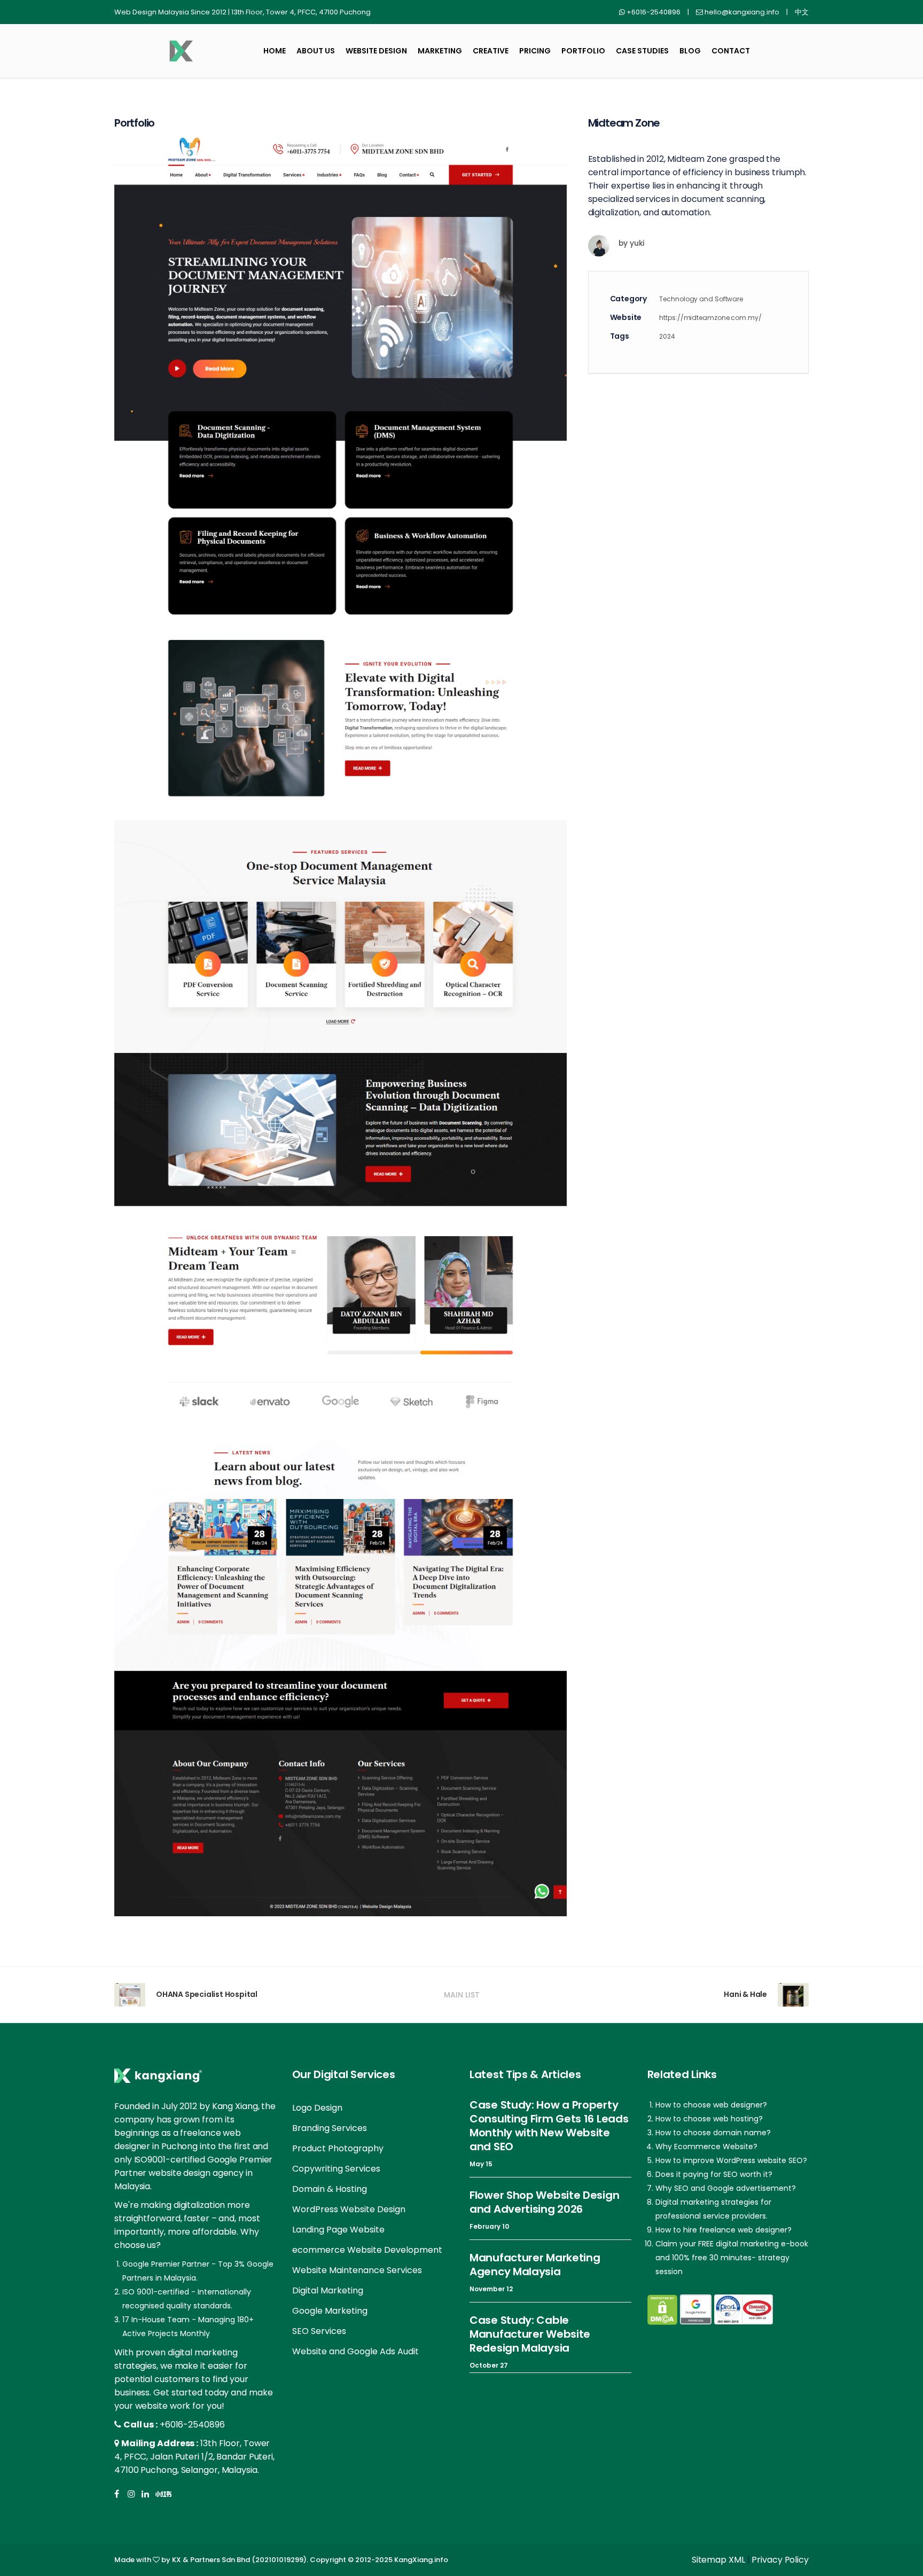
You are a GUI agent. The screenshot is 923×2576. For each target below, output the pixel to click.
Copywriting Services (336, 2169)
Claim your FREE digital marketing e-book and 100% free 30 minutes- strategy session (732, 2258)
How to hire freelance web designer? (723, 2230)
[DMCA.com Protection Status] (662, 2310)
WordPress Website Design (349, 2209)
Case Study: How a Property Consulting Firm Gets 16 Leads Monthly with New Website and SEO (549, 2126)
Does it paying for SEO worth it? (714, 2174)
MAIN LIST (462, 1995)
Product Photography (338, 2148)
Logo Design (317, 2108)
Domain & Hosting (330, 2189)
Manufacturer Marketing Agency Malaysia (535, 2265)
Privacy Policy (780, 2560)
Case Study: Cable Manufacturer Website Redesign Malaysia (530, 2334)
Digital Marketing (328, 2290)
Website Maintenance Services (357, 2270)
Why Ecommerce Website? (706, 2146)
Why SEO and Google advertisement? (726, 2188)
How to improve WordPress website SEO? (731, 2160)
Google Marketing (330, 2311)
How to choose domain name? (713, 2133)
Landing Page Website (338, 2230)
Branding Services (330, 2128)
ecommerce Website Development (367, 2250)
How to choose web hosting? (709, 2119)
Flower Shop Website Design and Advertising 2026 (544, 2202)
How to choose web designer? (711, 2105)
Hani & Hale (745, 1994)
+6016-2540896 (192, 2425)
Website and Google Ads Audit (355, 2351)
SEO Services (319, 2331)
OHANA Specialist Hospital (207, 1994)
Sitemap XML (718, 2560)
